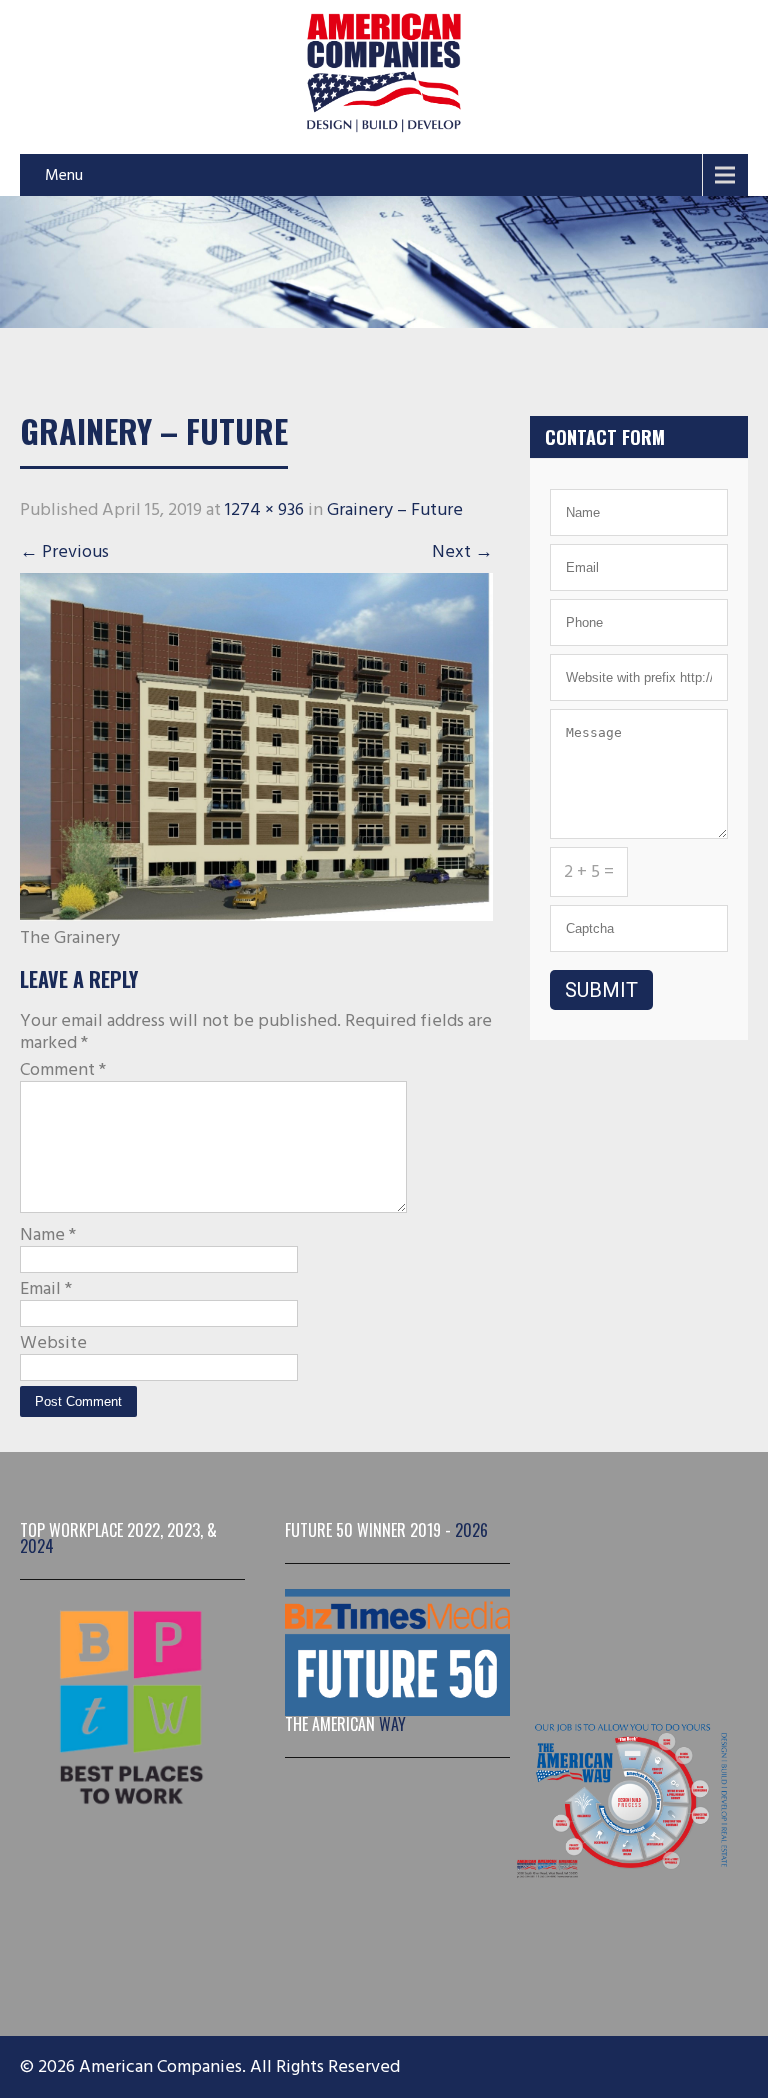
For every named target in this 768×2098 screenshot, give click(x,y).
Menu (64, 175)
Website (53, 1343)
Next (462, 551)
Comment (63, 1070)
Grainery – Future (395, 509)
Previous (64, 551)
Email (46, 1289)
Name (48, 1235)
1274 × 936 (264, 509)
